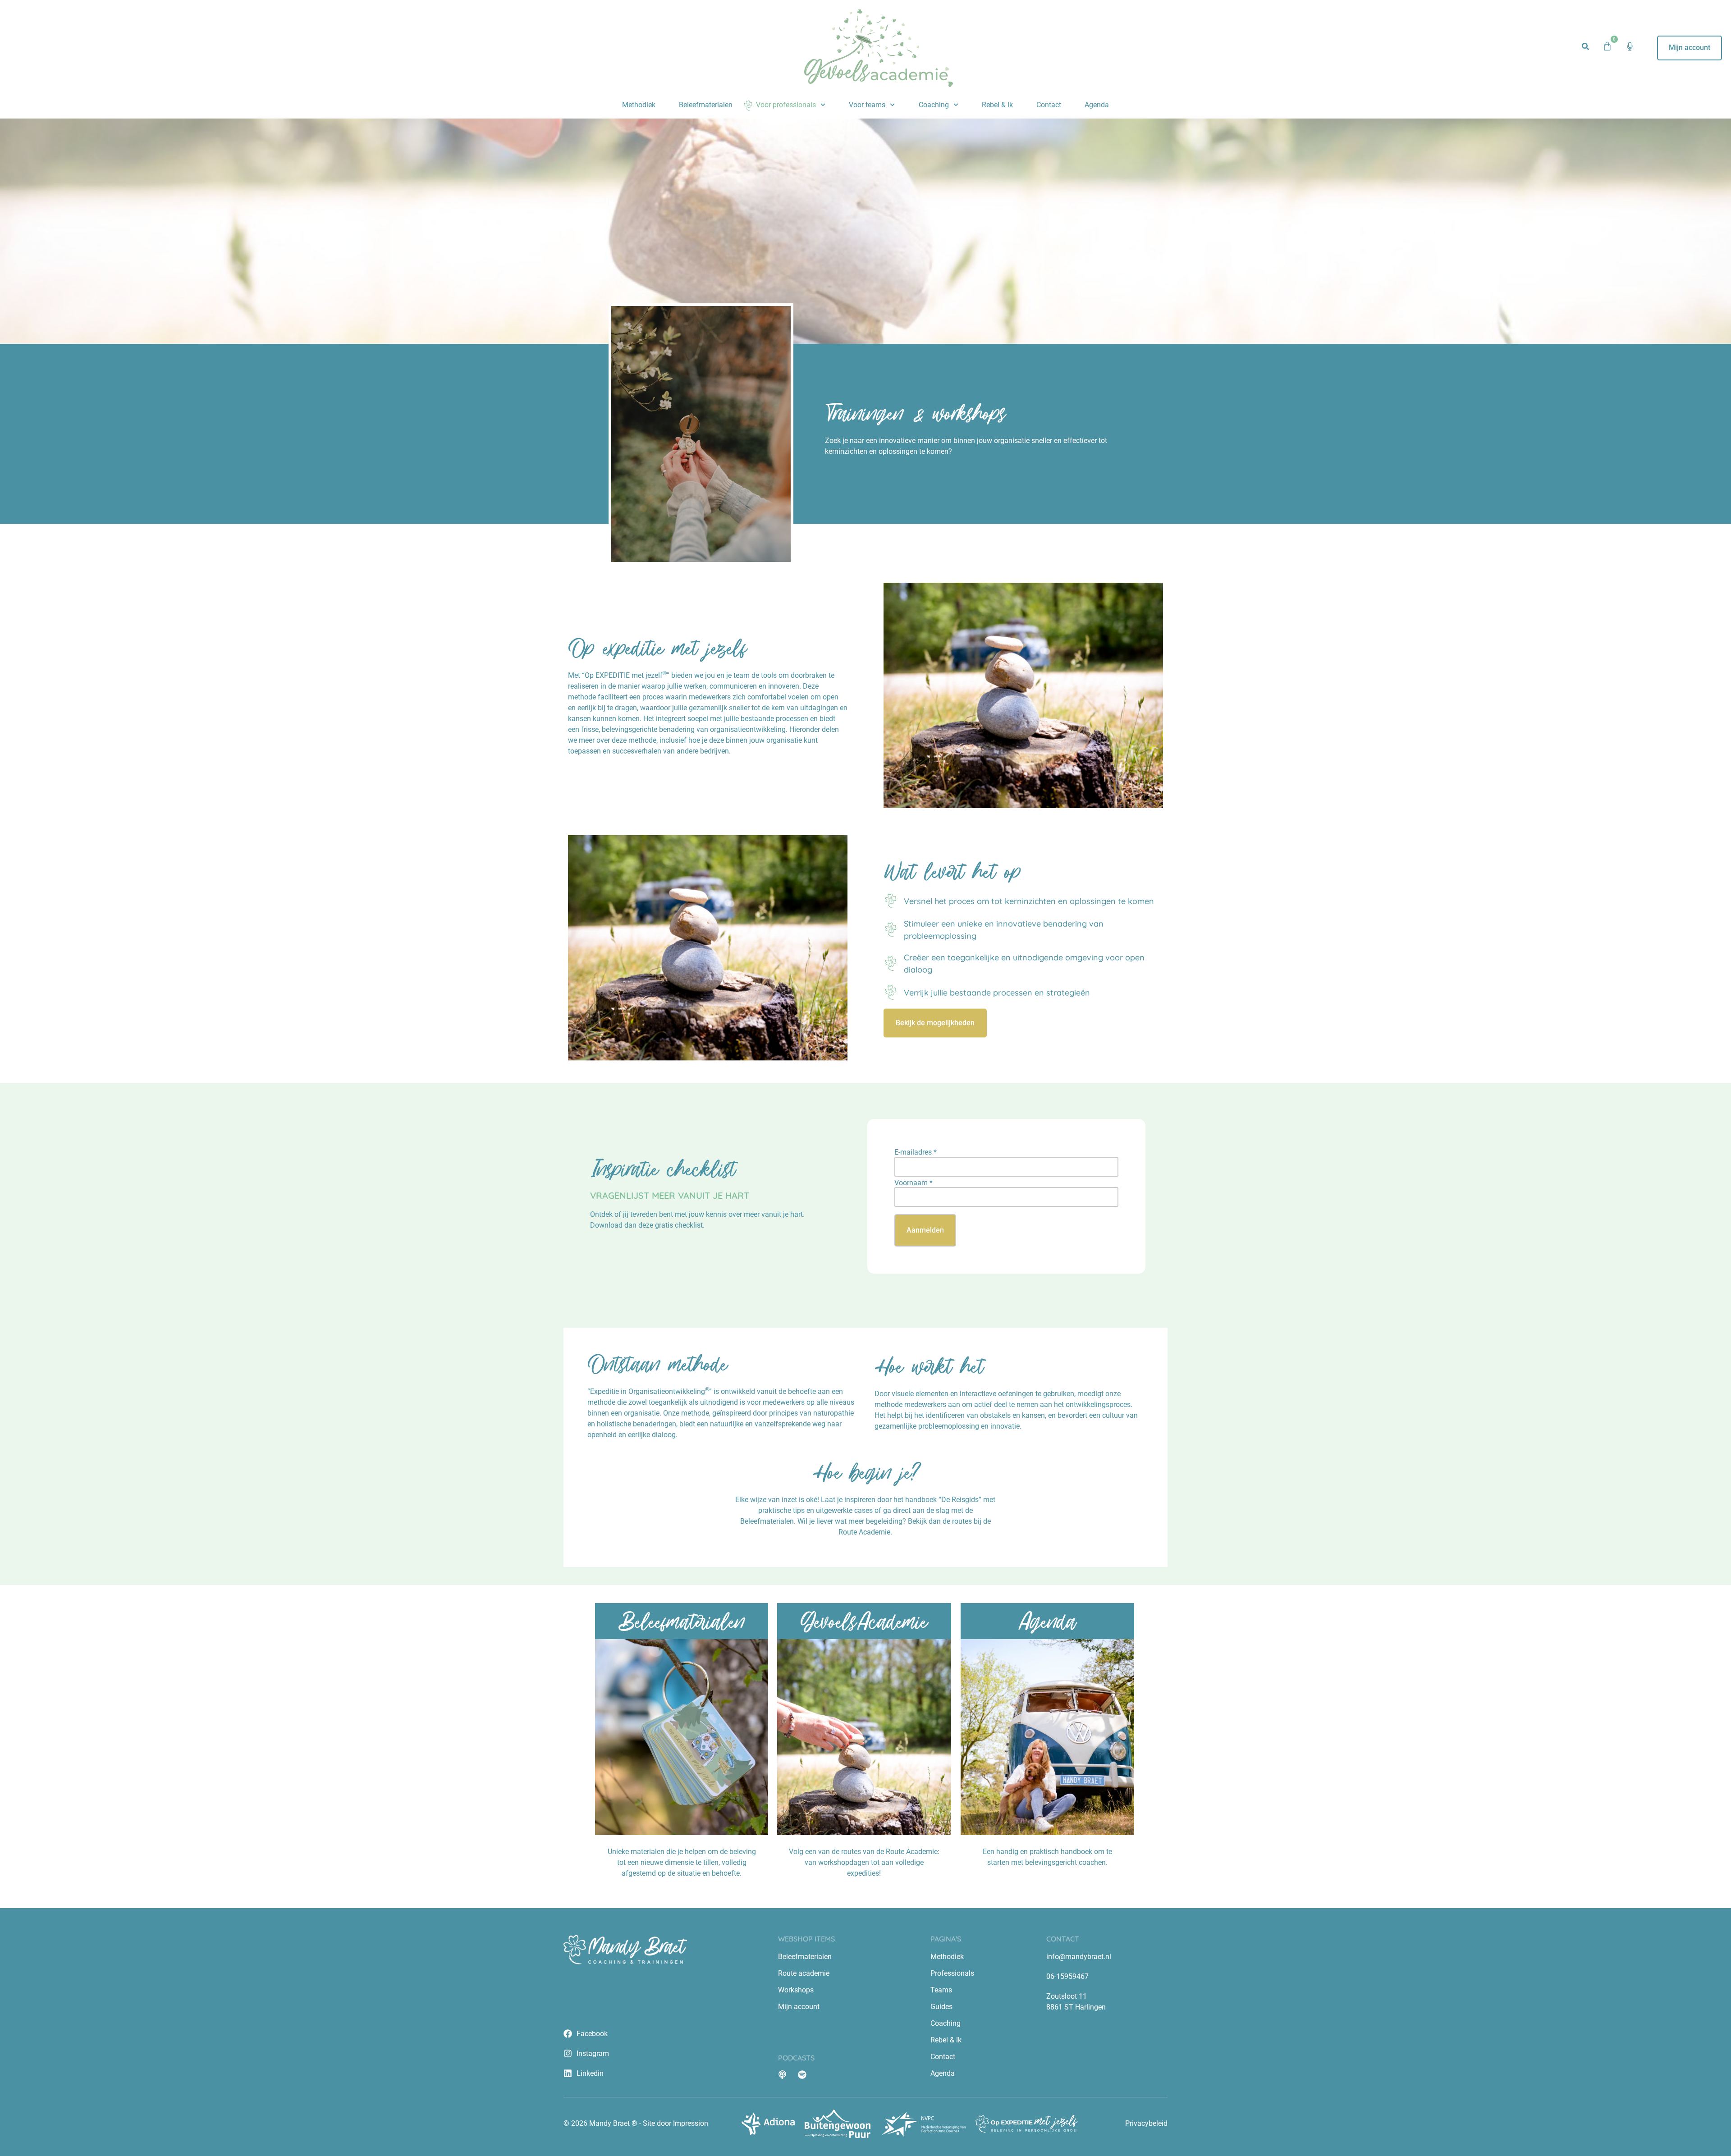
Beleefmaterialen (706, 105)
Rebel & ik (997, 105)
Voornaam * (914, 1183)
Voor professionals (786, 105)
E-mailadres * (916, 1152)
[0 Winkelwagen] (1607, 46)
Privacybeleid (1146, 2123)
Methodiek (639, 105)
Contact (1049, 105)
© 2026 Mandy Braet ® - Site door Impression (636, 2123)
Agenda (1097, 105)
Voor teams (867, 105)
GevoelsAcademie (864, 1621)
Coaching (934, 105)
